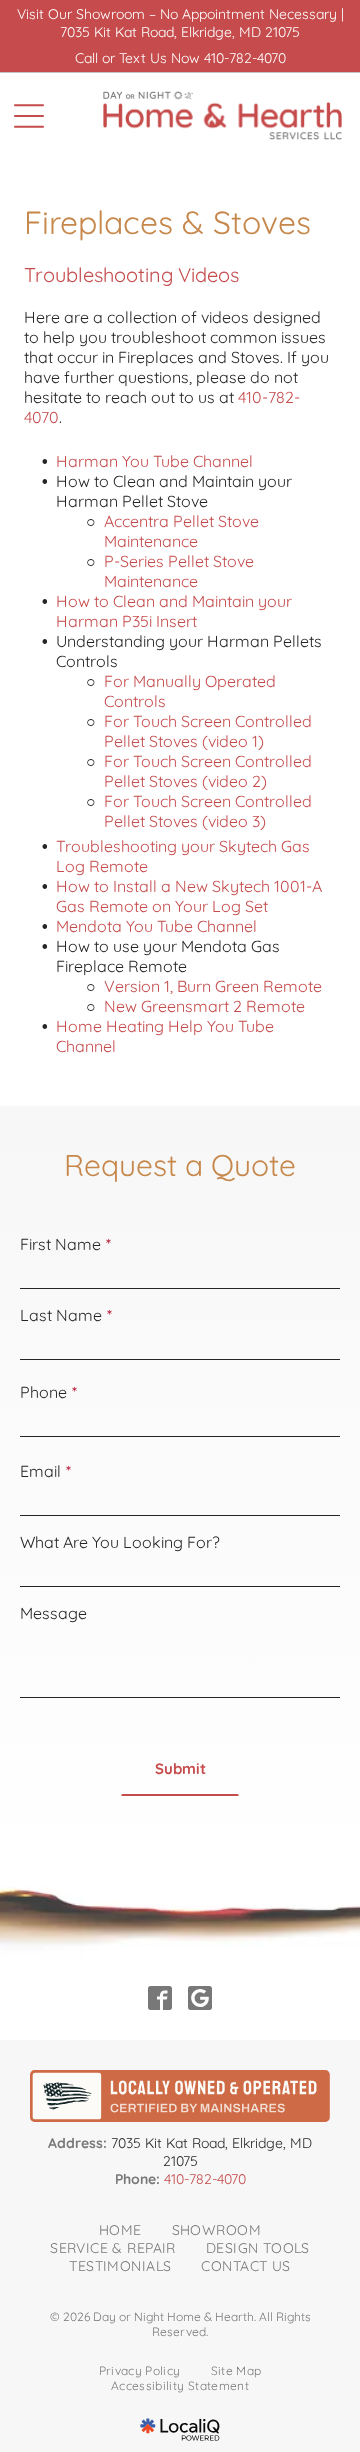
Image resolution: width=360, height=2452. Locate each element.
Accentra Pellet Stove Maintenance (181, 531)
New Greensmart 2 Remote (204, 1006)
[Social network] (160, 2000)
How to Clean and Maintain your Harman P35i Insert (174, 611)
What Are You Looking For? (120, 1542)
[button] (180, 1769)
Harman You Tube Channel (154, 461)
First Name (60, 1244)
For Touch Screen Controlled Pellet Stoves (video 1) (208, 731)
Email (40, 1471)
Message (53, 1613)
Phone (43, 1392)
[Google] (200, 2000)
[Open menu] (29, 116)
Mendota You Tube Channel (156, 926)
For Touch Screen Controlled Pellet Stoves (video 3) (208, 811)
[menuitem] (120, 2230)
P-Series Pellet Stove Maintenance (179, 571)
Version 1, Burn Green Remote (213, 986)
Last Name (61, 1315)
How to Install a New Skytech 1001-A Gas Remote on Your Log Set (189, 896)
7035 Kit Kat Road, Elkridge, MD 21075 (180, 32)
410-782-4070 (245, 58)
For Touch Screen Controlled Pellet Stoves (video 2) (208, 771)
